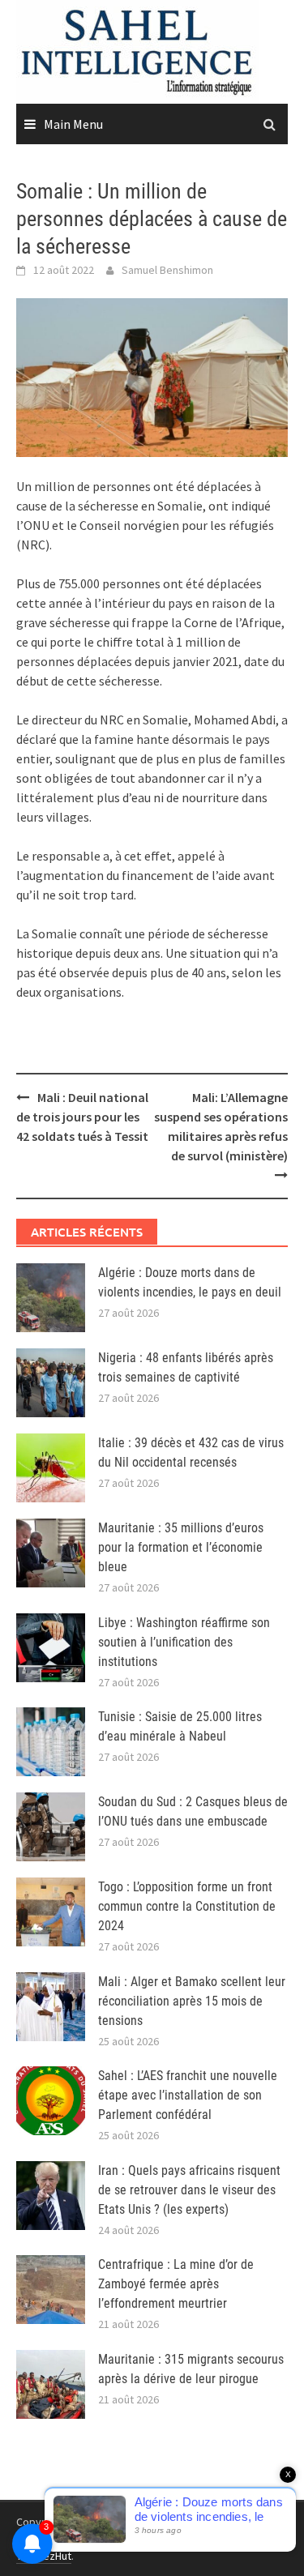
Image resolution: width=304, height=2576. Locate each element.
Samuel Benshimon (167, 270)
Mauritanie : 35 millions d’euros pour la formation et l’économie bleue (181, 1547)
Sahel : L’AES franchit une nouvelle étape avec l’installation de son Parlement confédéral (188, 2095)
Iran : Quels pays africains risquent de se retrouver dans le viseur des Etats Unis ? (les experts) (189, 2190)
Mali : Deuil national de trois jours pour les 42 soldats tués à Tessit (82, 1117)
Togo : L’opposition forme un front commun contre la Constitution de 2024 (187, 1906)
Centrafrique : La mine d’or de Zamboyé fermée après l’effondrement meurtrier (176, 2284)
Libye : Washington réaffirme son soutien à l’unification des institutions (184, 1642)
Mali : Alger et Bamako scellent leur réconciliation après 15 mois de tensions (192, 2001)
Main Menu (73, 124)
